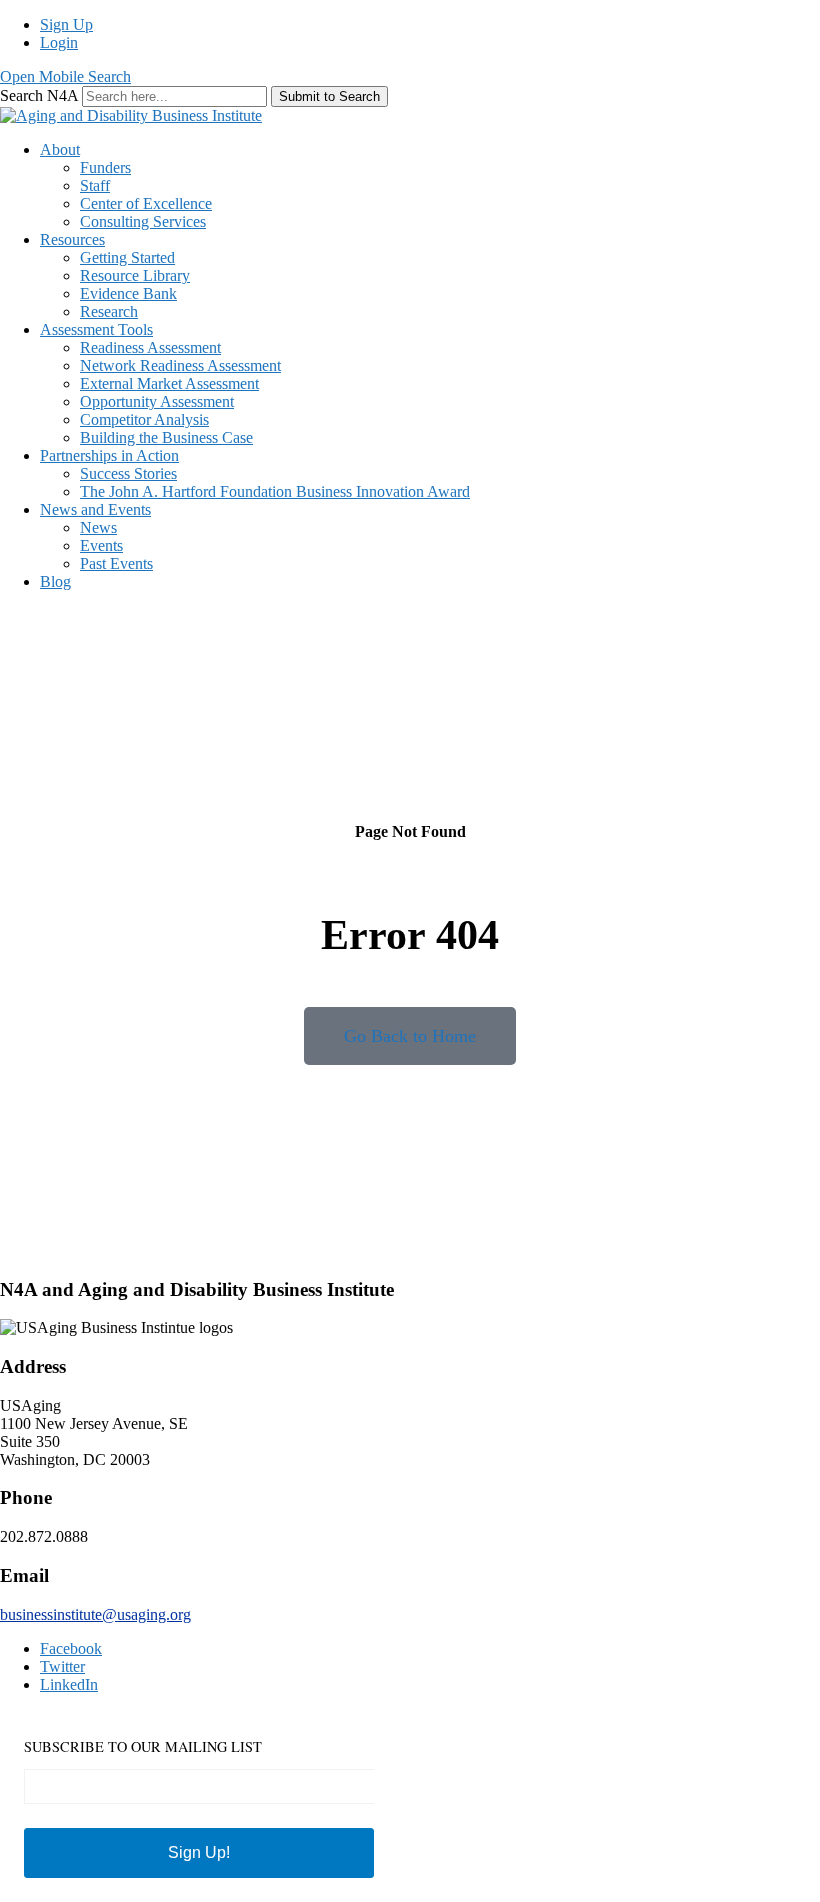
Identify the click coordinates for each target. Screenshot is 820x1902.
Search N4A (41, 95)
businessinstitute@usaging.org (95, 1614)
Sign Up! (199, 1852)
